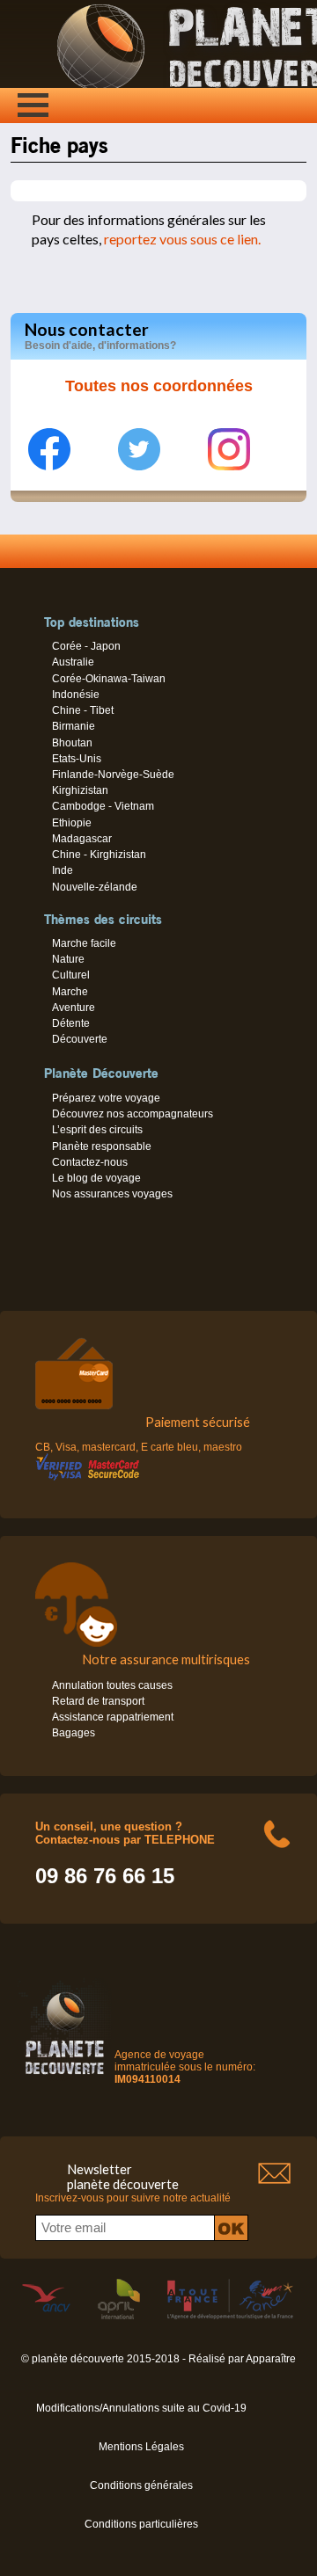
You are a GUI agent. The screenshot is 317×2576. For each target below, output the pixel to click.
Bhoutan (72, 743)
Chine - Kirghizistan (99, 855)
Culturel (71, 975)
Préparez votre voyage (106, 1098)
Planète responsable (102, 1146)
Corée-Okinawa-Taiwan (109, 679)
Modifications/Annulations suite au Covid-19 (141, 2408)
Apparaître (271, 2359)
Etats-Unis (77, 759)
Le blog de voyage (96, 1178)
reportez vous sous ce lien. (181, 239)
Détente (71, 1023)
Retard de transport (98, 1701)
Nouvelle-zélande (95, 887)
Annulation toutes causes (112, 1685)
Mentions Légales (141, 2447)
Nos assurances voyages (112, 1194)
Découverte (80, 1039)
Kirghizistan (80, 790)
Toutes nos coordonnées (159, 386)
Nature (68, 959)
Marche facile (84, 943)
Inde (63, 870)
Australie (73, 662)
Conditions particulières (141, 2524)
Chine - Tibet (83, 710)
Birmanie (74, 726)
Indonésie (76, 695)
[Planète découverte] (65, 2078)
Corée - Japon (86, 646)
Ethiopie (72, 823)
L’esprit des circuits (97, 1130)
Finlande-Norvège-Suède (113, 775)
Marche (70, 992)
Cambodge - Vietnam (103, 806)
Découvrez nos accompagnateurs (133, 1114)
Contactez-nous (90, 1162)
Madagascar (82, 839)
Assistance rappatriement (113, 1717)
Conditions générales (141, 2485)
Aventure (74, 1008)
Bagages (74, 1733)
